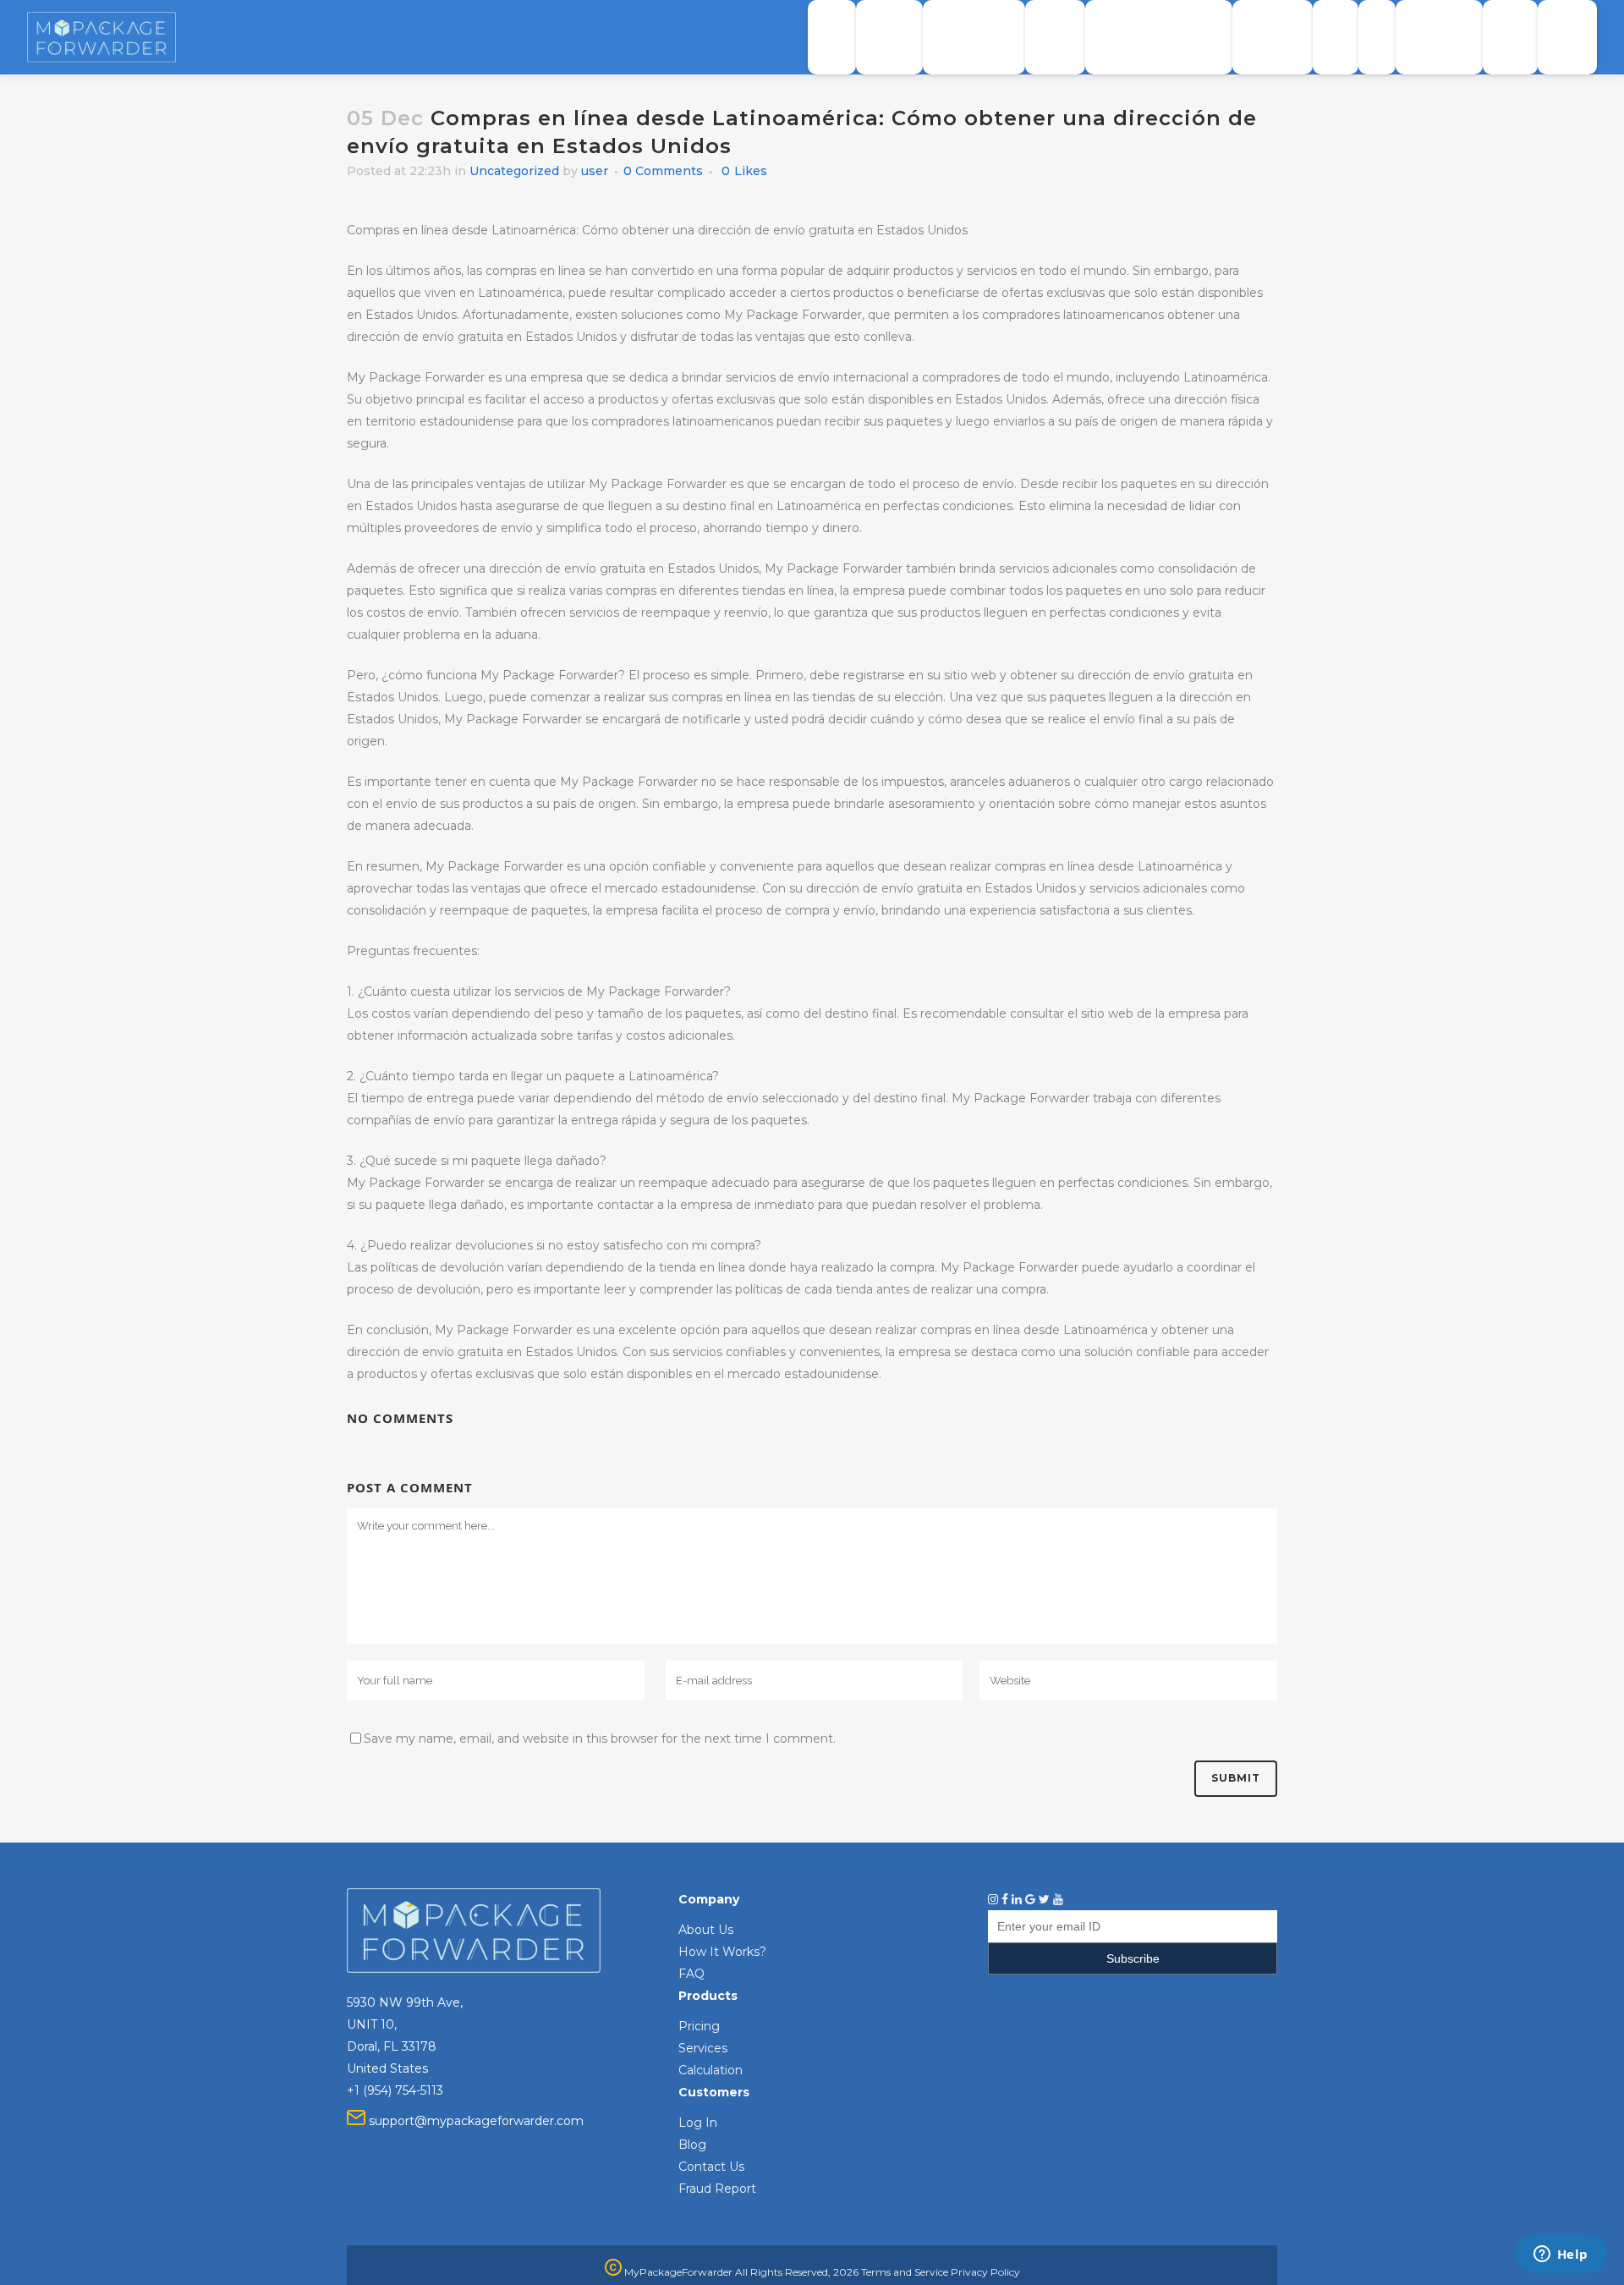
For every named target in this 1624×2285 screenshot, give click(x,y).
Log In (698, 2123)
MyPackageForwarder (677, 2272)
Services (703, 2048)
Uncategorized (514, 171)
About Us (706, 1930)
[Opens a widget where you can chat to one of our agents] (1561, 2255)
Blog (692, 2145)
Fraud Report (717, 2189)
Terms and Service (905, 2272)
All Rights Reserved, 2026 (797, 2272)
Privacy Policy (985, 2272)
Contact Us (711, 2167)
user (595, 171)
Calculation (710, 2070)
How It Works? (722, 1952)
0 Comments (663, 171)
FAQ (691, 1974)
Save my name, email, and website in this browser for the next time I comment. (600, 1738)
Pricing (699, 2026)
